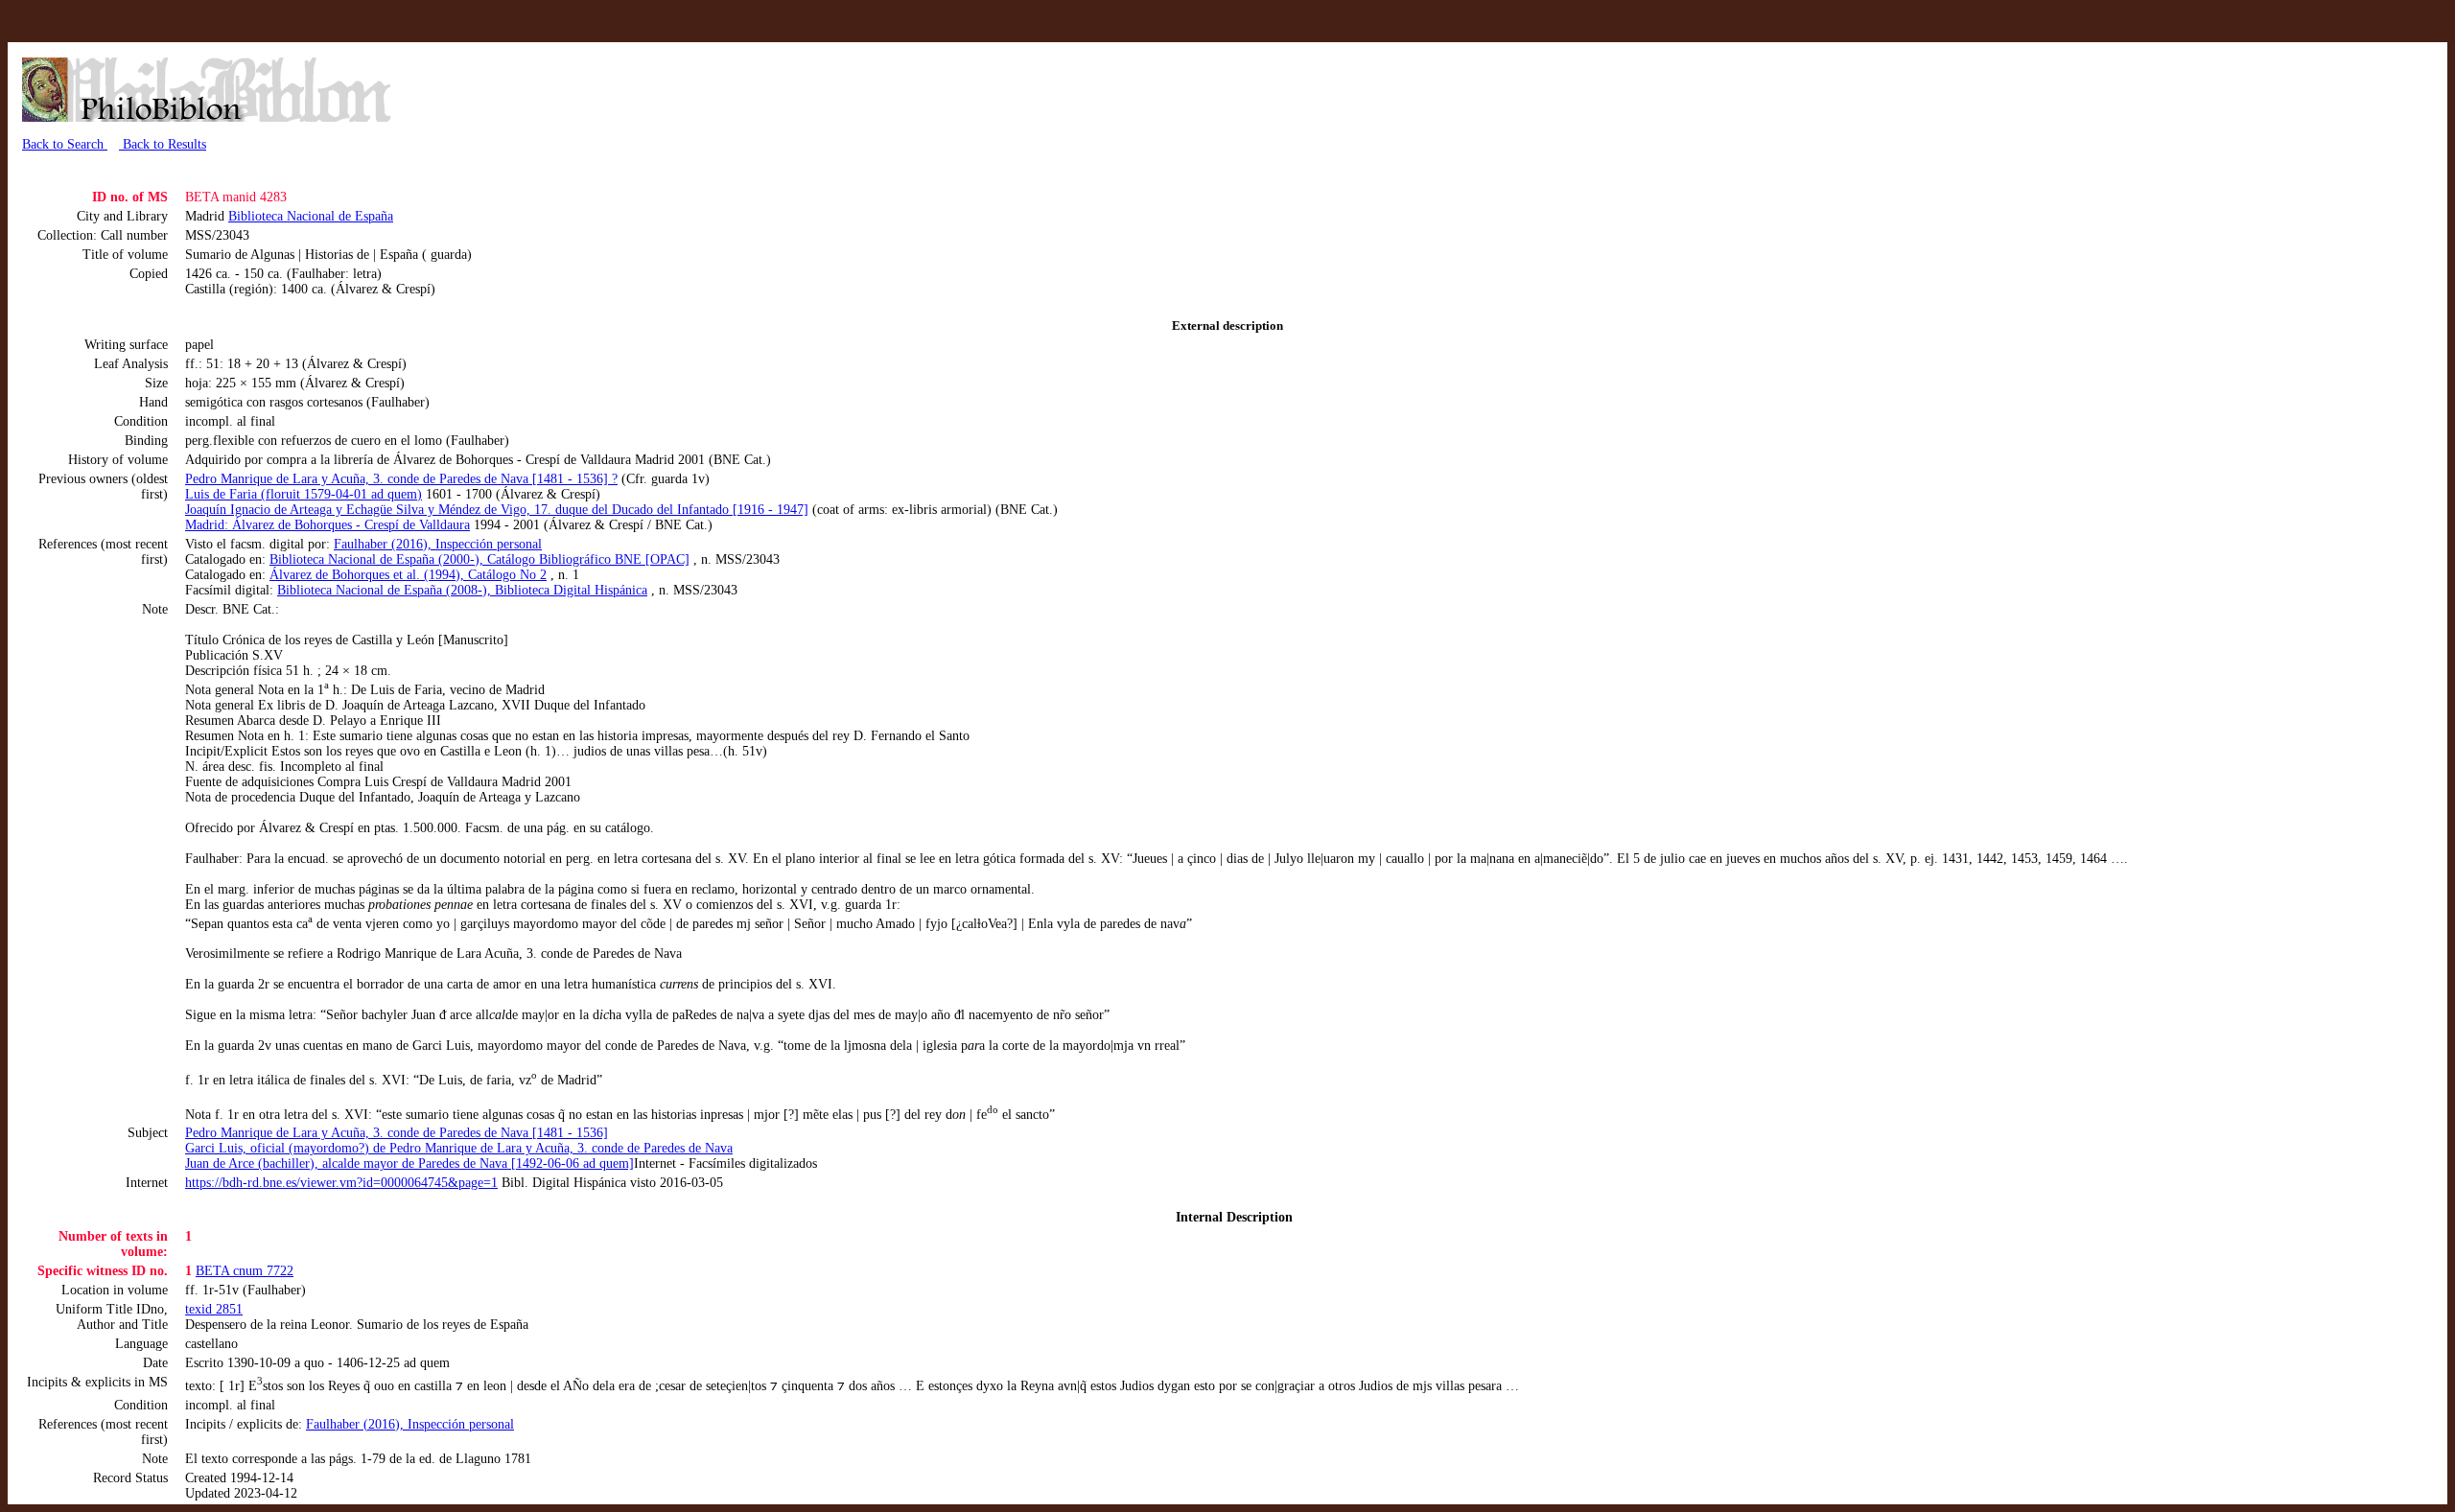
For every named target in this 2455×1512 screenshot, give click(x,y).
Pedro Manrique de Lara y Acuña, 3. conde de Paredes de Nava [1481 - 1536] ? (401, 479)
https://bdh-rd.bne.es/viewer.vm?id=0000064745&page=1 (341, 1183)
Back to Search (65, 144)
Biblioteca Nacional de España (311, 216)
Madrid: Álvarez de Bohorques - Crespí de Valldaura (327, 525)
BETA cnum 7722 (245, 1271)
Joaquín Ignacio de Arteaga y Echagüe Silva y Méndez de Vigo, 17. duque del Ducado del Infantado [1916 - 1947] (497, 510)
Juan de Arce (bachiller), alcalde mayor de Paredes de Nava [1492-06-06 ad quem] (409, 1163)
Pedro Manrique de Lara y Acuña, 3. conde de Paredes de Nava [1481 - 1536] (397, 1133)
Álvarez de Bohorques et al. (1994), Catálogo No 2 (408, 575)
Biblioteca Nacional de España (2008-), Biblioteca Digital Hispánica (462, 590)
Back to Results (163, 144)
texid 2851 (214, 1309)
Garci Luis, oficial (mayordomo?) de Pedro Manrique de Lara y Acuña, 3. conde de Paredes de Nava (459, 1148)
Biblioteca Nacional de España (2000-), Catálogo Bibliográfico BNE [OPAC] (479, 559)
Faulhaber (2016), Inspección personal (438, 544)
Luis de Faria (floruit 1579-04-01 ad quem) (304, 494)
